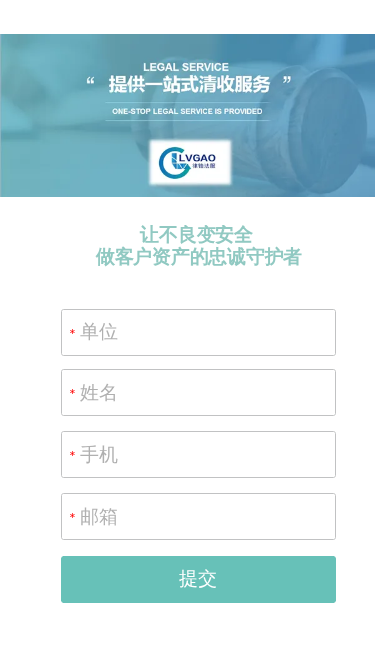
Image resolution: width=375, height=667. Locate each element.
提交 (198, 578)
